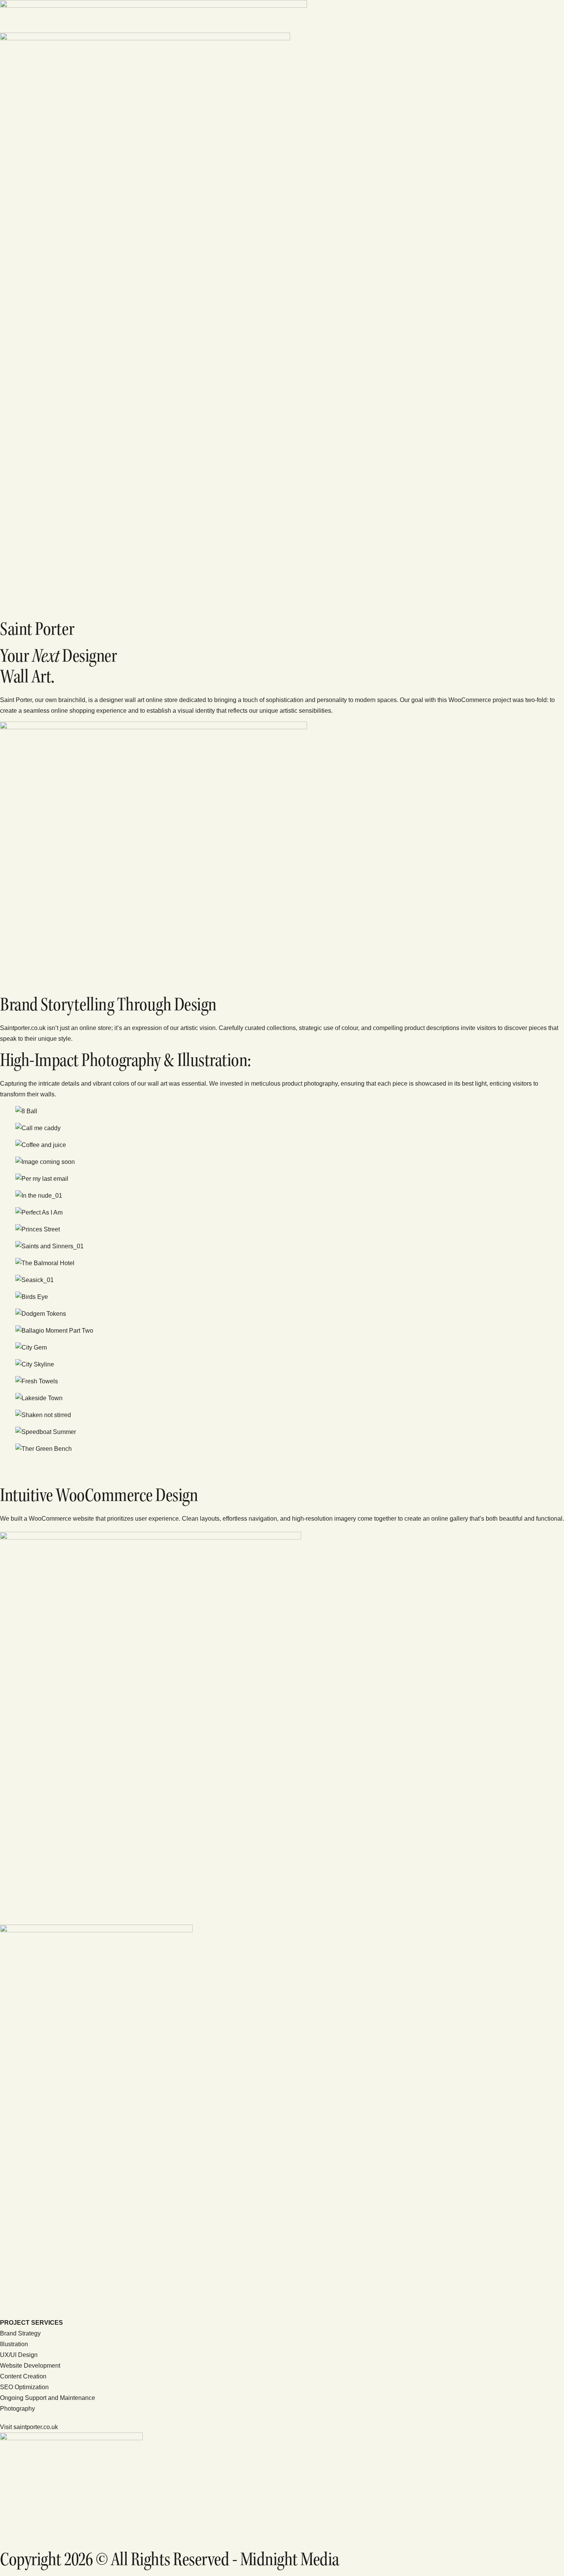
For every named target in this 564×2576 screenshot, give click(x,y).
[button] (282, 1466)
